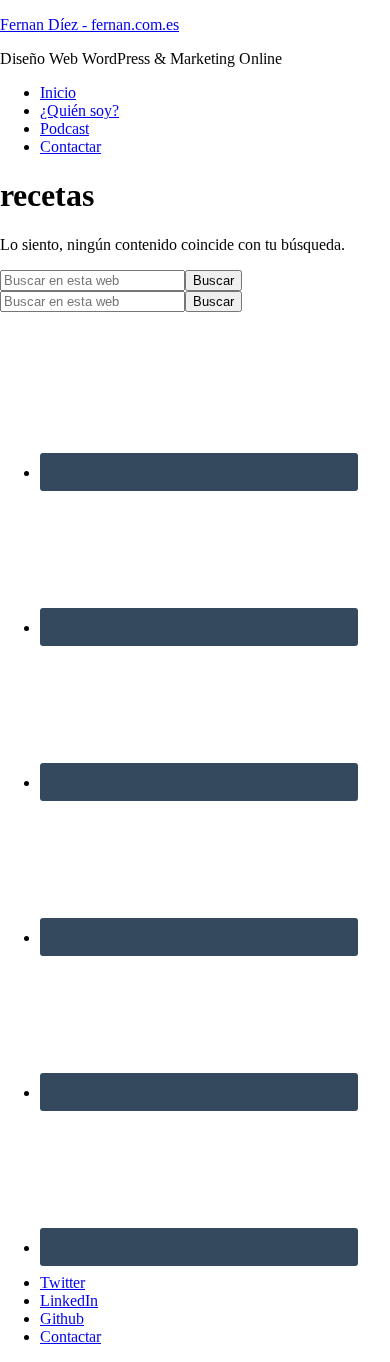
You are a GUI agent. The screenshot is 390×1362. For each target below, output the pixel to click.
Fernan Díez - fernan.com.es (89, 24)
